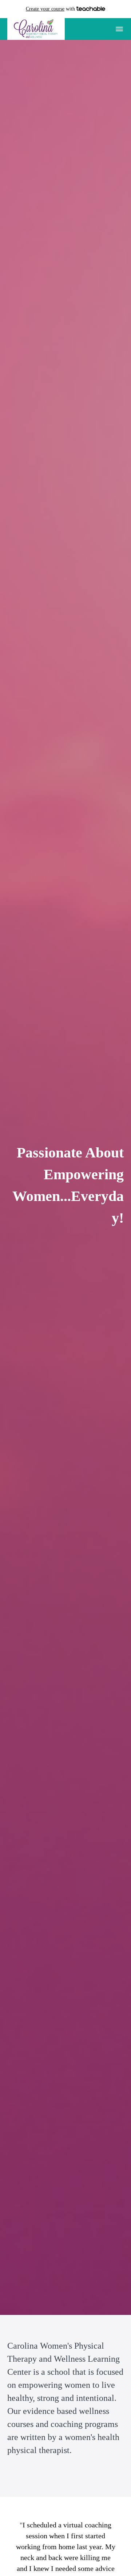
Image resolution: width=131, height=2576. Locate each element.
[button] (119, 29)
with (51, 9)
